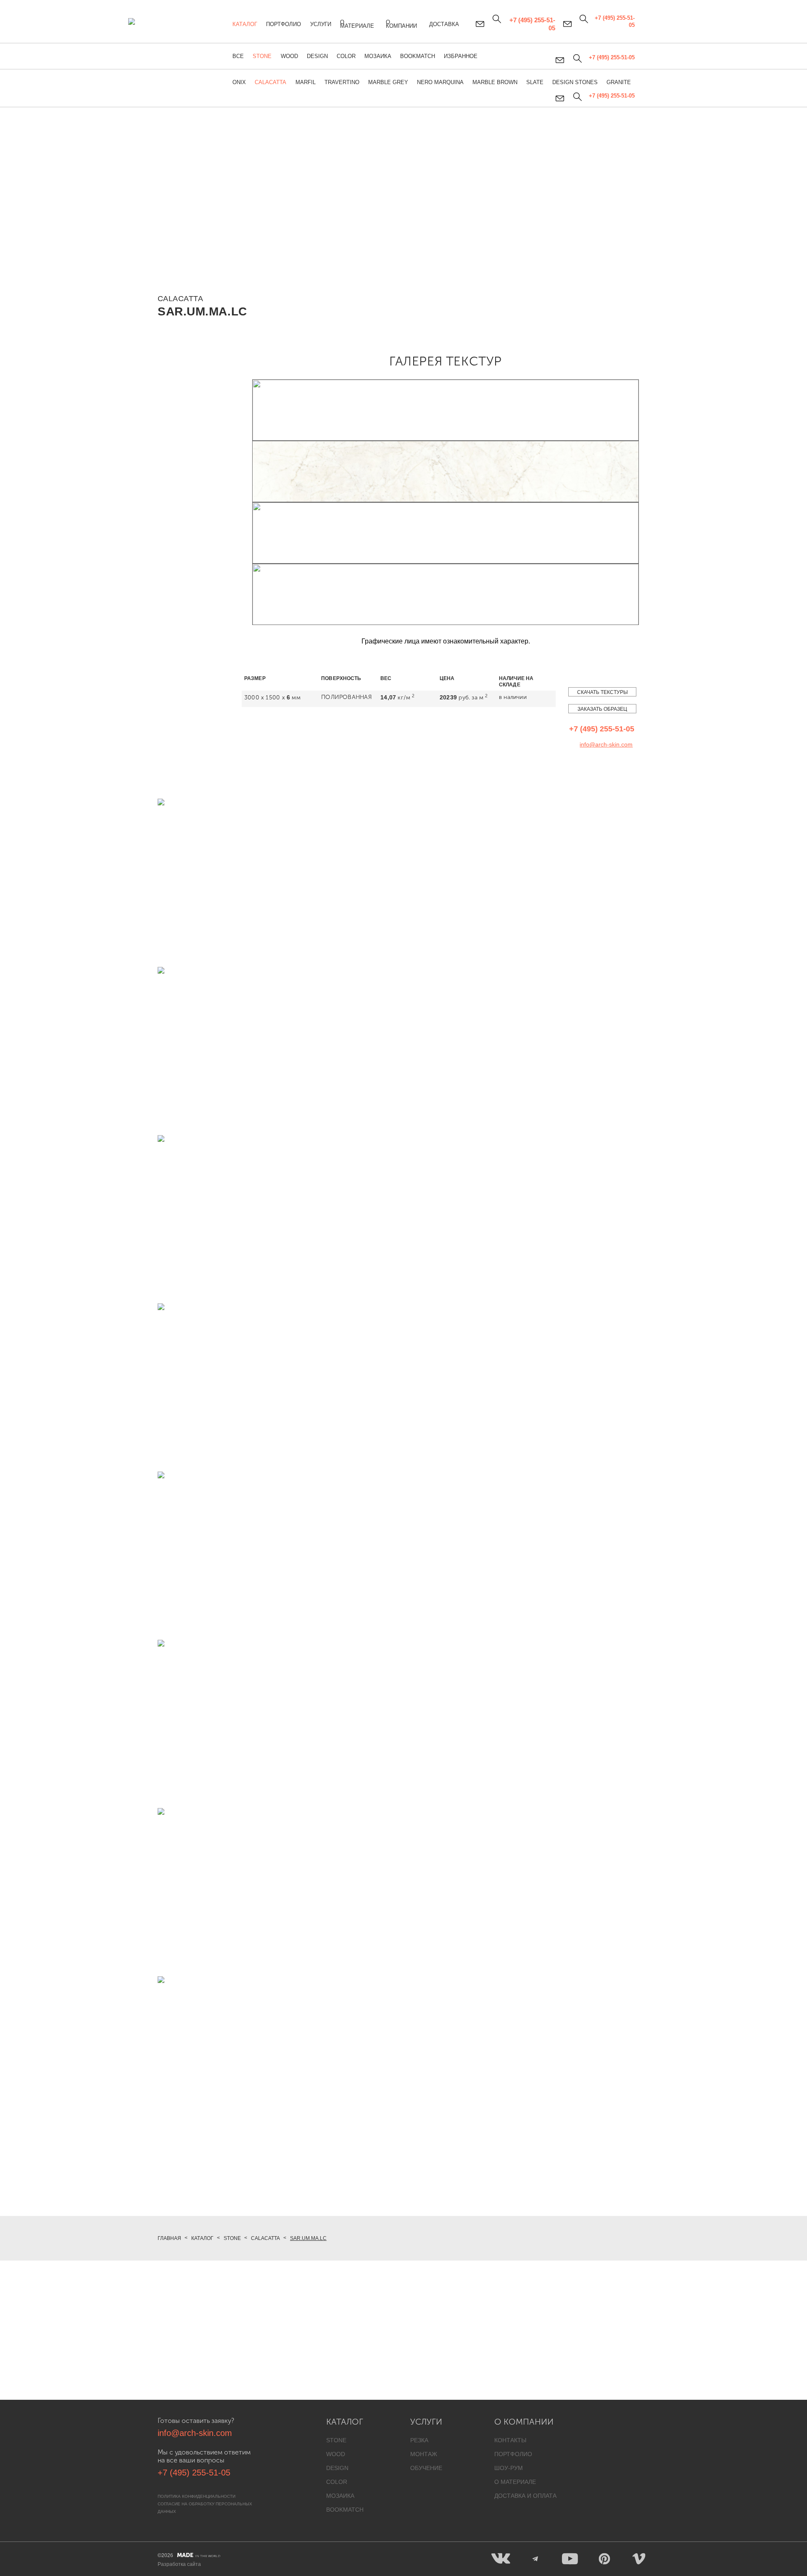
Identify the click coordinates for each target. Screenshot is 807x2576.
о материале (515, 2482)
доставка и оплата (525, 2496)
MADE (199, 2555)
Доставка (444, 24)
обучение (426, 2468)
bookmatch (345, 2510)
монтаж (424, 2454)
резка (419, 2440)
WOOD (289, 56)
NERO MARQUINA (440, 82)
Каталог (245, 24)
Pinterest (604, 2559)
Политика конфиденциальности (196, 2496)
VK (501, 2559)
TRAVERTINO (342, 82)
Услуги (321, 24)
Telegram (535, 2559)
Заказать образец (602, 709)
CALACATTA (270, 82)
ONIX (239, 82)
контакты (510, 2440)
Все (238, 56)
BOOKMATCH (418, 56)
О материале (357, 24)
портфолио (513, 2454)
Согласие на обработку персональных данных (205, 2508)
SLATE (535, 82)
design (337, 2468)
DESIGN (317, 56)
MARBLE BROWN (495, 82)
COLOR (346, 56)
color (337, 2482)
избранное (461, 56)
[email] (560, 98)
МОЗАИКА (378, 56)
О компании (401, 24)
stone (336, 2440)
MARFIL (306, 82)
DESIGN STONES (575, 82)
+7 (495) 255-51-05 (612, 96)
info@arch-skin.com (606, 744)
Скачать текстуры (603, 692)
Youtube (570, 2559)
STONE (262, 56)
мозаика (340, 2496)
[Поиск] (577, 97)
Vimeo (639, 2559)
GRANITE (619, 82)
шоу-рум (509, 2468)
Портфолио (284, 24)
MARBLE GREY (388, 82)
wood (336, 2454)
